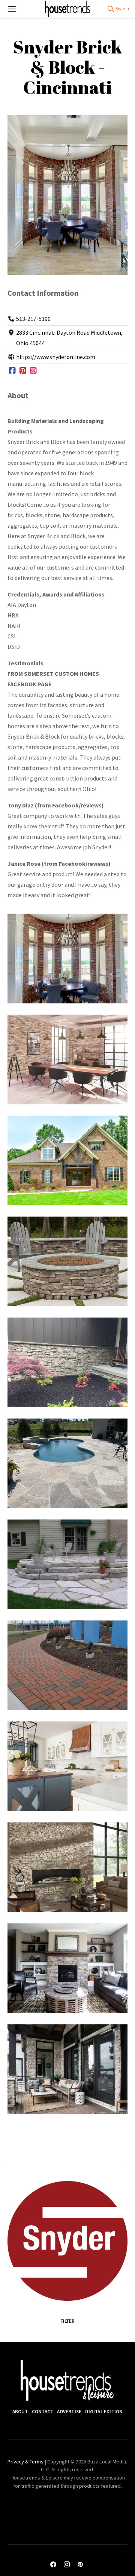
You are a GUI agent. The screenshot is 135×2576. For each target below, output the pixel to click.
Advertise (69, 2412)
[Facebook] (12, 371)
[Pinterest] (23, 371)
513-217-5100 (33, 319)
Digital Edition (104, 2412)
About (20, 2412)
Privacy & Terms (25, 2462)
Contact (43, 2412)
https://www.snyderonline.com (56, 357)
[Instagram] (33, 371)
